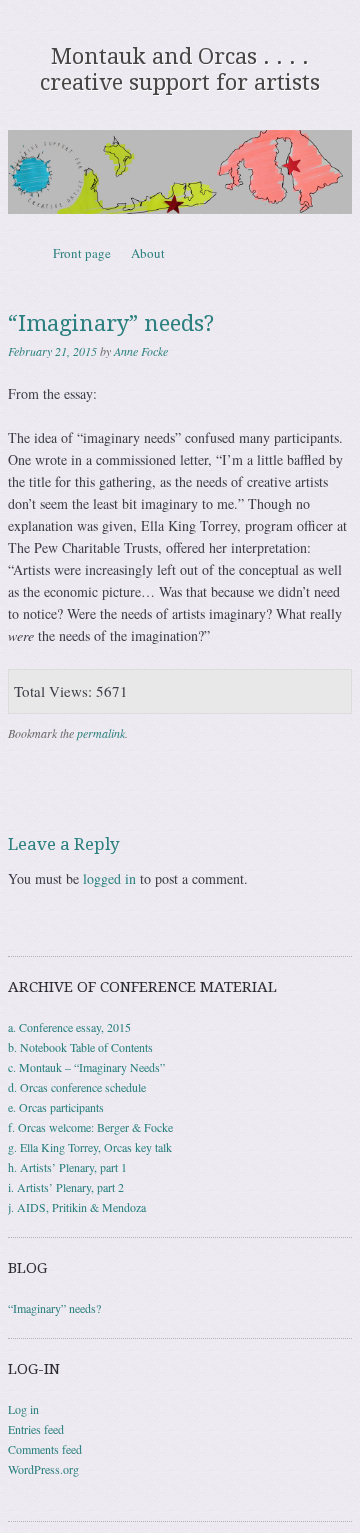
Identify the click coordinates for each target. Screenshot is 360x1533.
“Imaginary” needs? (54, 1308)
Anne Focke (141, 351)
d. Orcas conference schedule (77, 1087)
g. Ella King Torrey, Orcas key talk (90, 1147)
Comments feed (45, 1449)
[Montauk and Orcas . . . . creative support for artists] (180, 172)
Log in (23, 1409)
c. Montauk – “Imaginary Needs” (86, 1067)
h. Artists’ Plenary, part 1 (67, 1167)
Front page (82, 253)
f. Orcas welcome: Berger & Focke (90, 1127)
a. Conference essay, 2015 (69, 1027)
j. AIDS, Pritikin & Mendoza (77, 1207)
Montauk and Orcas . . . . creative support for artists (180, 69)
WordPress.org (43, 1469)
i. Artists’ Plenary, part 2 (66, 1187)
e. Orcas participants (56, 1107)
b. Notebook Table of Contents (80, 1047)
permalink (101, 733)
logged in (109, 878)
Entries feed (36, 1429)
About (148, 253)
